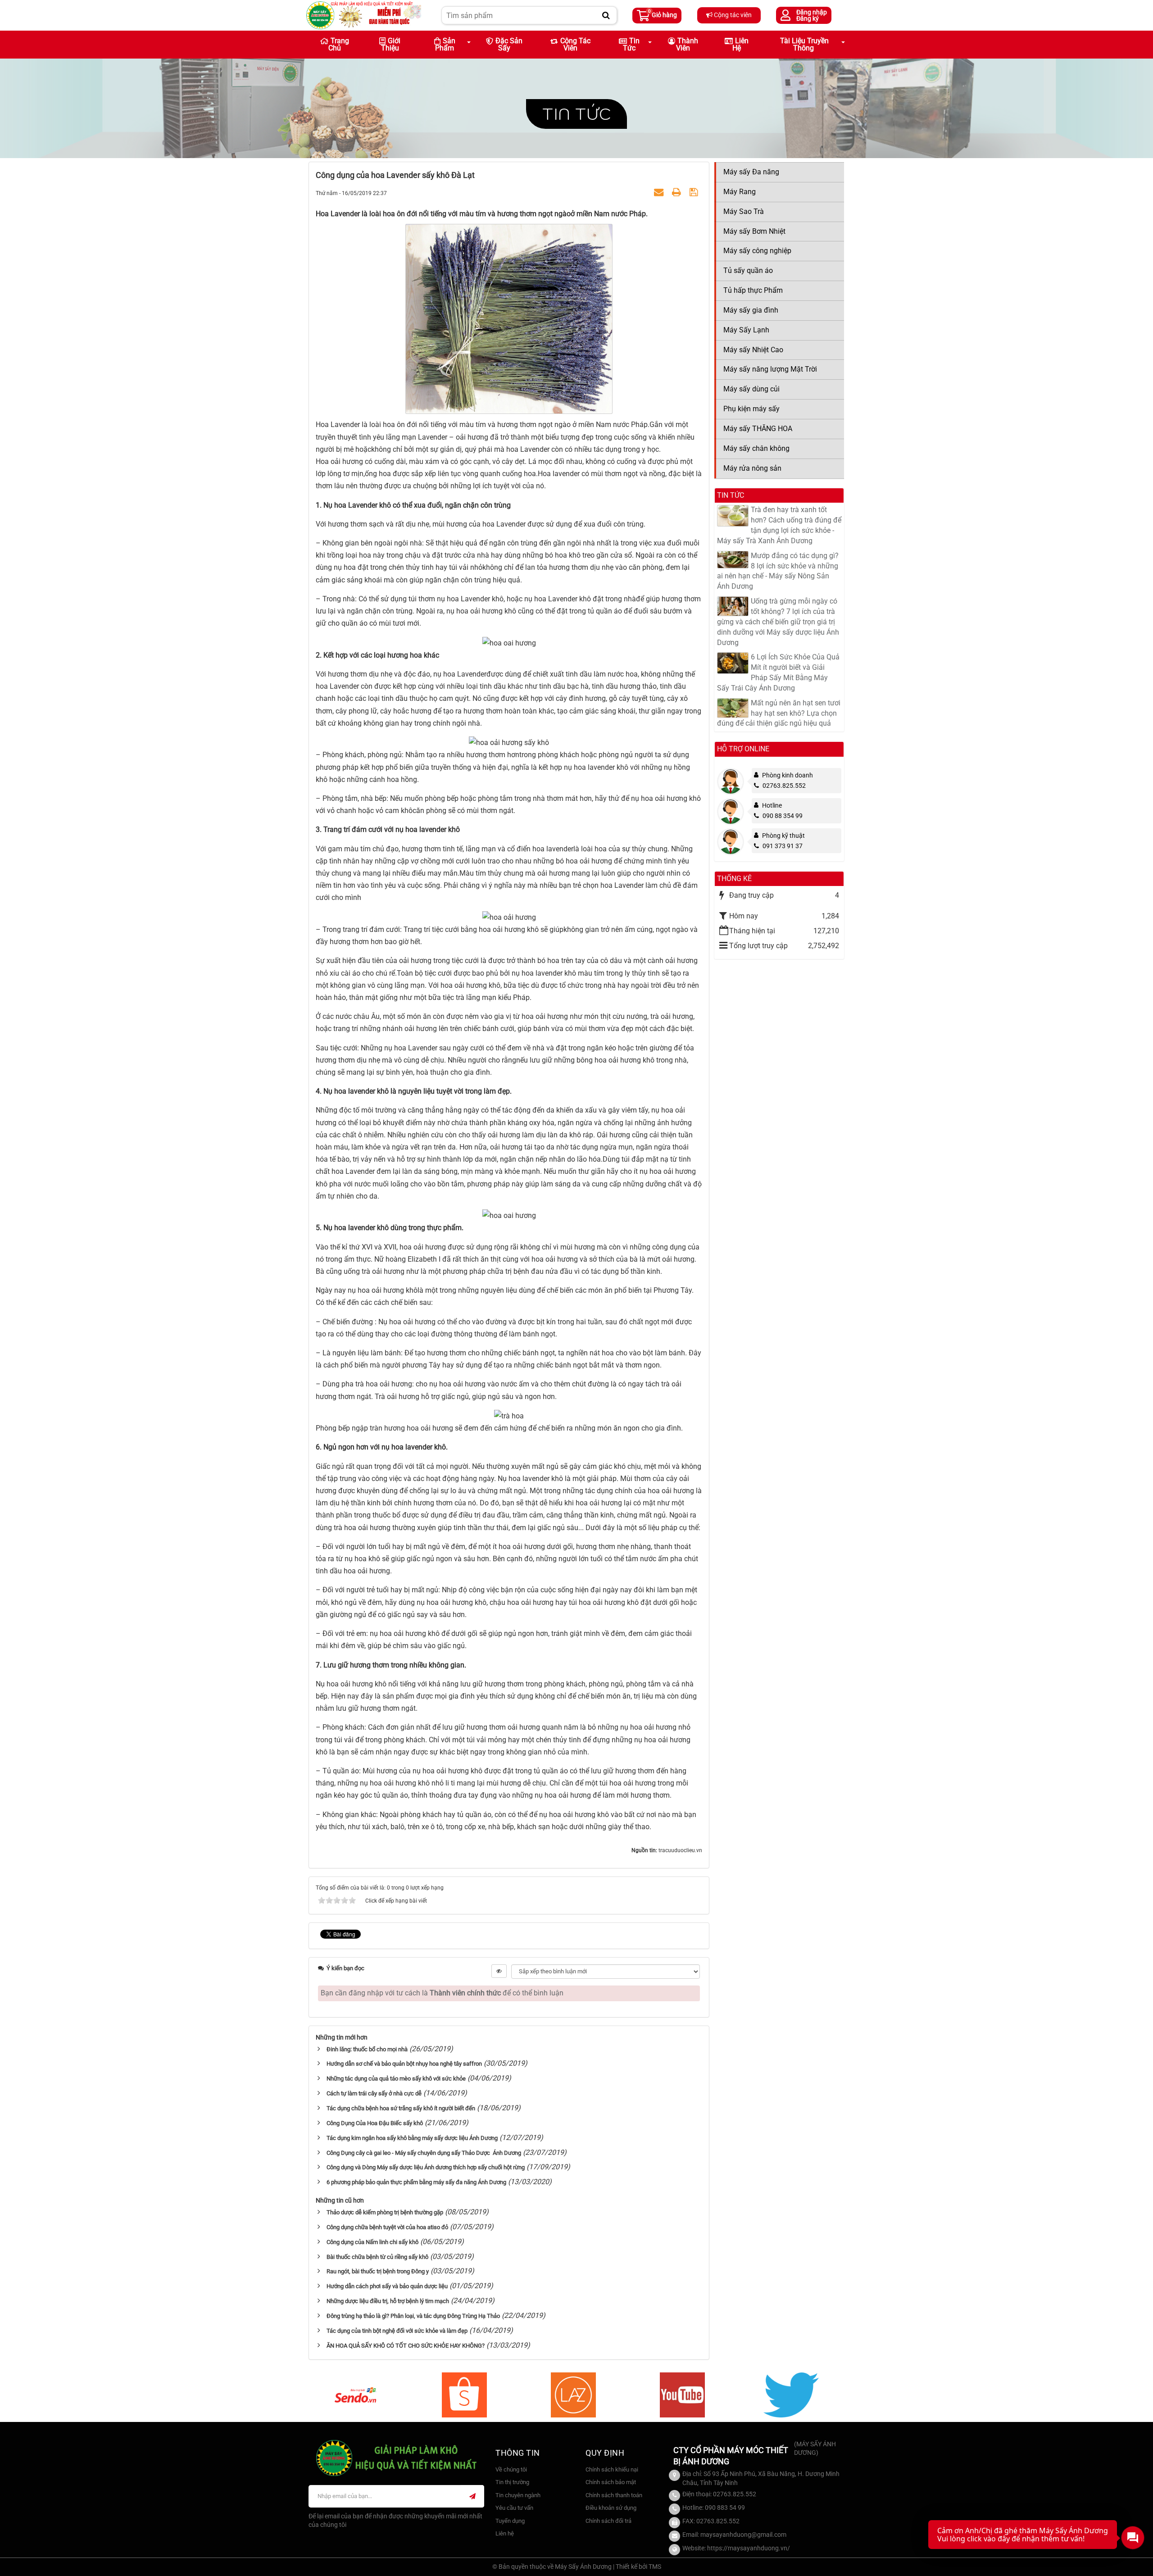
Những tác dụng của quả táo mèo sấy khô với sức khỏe (396, 2079)
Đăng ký (808, 18)
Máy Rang (740, 192)
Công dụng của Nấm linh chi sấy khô (372, 2242)
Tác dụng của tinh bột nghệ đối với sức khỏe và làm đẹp (397, 2331)
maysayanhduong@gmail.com (743, 2535)
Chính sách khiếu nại (612, 2469)
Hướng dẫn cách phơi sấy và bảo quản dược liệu (387, 2286)
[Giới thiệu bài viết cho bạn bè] (660, 193)
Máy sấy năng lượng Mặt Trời (770, 369)
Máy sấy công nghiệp (757, 251)
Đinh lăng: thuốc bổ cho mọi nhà (367, 2049)
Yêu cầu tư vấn (514, 2508)
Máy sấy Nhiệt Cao (753, 350)
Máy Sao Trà (744, 211)
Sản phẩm (445, 44)
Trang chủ (339, 44)
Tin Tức (631, 44)
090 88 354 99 (783, 816)
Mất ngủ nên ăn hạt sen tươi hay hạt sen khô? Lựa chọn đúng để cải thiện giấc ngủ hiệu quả (779, 713)
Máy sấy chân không (756, 448)
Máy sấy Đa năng (751, 172)
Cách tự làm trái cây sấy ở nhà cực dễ (374, 2093)
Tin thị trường (512, 2482)
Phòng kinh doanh (788, 775)
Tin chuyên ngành (518, 2495)
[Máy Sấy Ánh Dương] (364, 15)
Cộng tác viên (732, 15)
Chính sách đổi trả (608, 2521)
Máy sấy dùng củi (751, 389)
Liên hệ (740, 44)
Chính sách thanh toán (614, 2495)
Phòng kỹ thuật (783, 836)
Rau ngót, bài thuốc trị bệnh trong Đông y (378, 2271)
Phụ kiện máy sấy (751, 409)
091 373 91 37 (783, 846)
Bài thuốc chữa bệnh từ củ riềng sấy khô (377, 2257)
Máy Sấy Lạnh (746, 330)
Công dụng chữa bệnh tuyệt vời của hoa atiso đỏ (387, 2227)
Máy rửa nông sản (752, 468)
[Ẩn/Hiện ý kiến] (499, 1971)
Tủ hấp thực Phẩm (753, 290)
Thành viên (687, 44)
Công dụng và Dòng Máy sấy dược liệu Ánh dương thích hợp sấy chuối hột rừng (426, 2167)
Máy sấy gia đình (751, 310)
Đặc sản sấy (509, 44)
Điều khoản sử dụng (611, 2508)
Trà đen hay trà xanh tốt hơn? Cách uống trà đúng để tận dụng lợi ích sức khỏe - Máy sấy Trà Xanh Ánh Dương (779, 525)
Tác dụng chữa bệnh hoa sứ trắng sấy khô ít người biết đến (401, 2108)
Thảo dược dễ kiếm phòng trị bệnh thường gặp (385, 2212)
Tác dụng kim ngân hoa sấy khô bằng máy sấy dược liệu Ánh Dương (412, 2138)
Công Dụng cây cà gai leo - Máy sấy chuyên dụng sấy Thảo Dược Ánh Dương (424, 2153)
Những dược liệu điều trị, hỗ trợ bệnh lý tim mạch (388, 2301)
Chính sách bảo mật (611, 2482)
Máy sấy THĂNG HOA (758, 429)
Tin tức (576, 114)
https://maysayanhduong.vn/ (749, 2548)
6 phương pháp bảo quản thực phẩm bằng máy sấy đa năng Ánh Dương (416, 2182)
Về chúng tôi (511, 2469)
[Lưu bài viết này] (695, 193)
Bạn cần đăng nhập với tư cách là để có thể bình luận (442, 1993)
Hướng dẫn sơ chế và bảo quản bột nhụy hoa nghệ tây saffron (404, 2064)
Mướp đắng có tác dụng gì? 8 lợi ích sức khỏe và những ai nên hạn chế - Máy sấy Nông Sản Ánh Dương (778, 571)
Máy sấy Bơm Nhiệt (754, 231)
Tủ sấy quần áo (748, 270)
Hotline (772, 805)
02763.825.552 (784, 786)
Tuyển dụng (510, 2521)
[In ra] (678, 193)
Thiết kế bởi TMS (638, 2567)
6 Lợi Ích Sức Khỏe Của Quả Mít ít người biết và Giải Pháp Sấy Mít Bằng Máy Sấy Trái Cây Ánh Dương (778, 672)
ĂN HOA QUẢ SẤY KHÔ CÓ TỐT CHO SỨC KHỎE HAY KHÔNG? (406, 2346)
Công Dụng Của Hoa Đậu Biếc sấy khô (375, 2123)
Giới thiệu (391, 44)
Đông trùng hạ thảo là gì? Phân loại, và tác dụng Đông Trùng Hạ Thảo (413, 2316)
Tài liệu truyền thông (804, 44)
